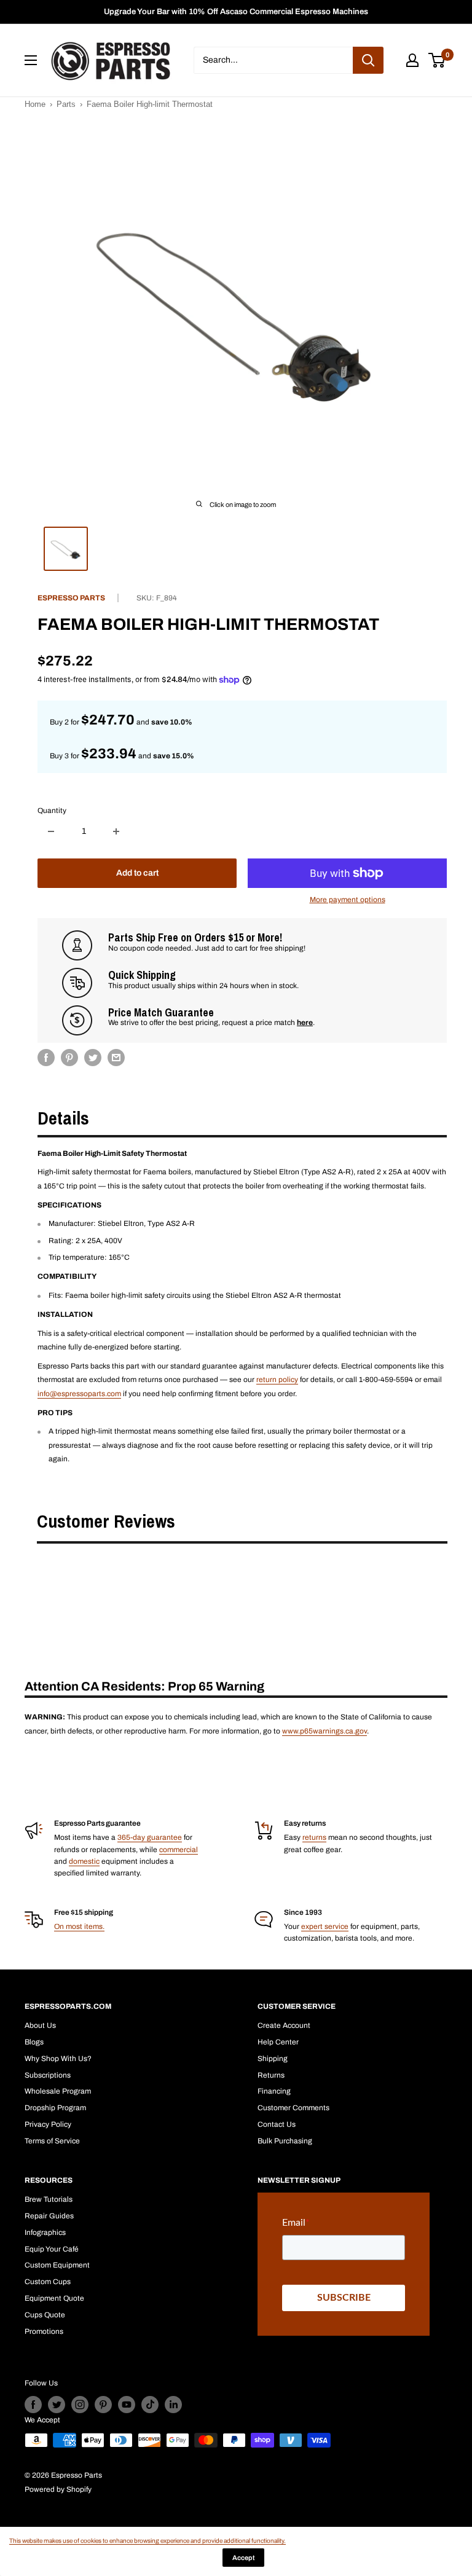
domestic (84, 1861)
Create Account (284, 2025)
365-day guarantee (150, 1837)
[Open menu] (31, 60)
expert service (325, 1926)
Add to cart (137, 873)
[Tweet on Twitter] (93, 1058)
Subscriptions (48, 2075)
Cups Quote (45, 2315)
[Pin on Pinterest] (69, 1058)
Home (35, 104)
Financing (274, 2091)
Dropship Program (55, 2108)
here (305, 1023)
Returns (271, 2075)
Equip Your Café (52, 2249)
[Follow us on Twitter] (57, 2405)
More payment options (348, 900)
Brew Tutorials (49, 2199)
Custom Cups (48, 2282)
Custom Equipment (57, 2265)
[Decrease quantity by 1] (51, 831)
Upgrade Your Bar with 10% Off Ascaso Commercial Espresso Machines (236, 12)
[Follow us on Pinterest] (103, 2405)
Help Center (278, 2042)
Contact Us (277, 2124)
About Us (40, 2025)
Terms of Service (52, 2141)
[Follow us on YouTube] (127, 2405)
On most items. (79, 1926)
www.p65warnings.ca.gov (324, 1731)
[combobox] (273, 60)
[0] (437, 60)
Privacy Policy (48, 2124)
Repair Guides (49, 2216)
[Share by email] (116, 1058)
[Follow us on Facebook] (33, 2405)
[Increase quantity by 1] (116, 831)
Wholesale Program (58, 2091)
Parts (66, 104)
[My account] (412, 60)
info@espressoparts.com (79, 1394)
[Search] (368, 60)
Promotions (44, 2331)
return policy (277, 1380)
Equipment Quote (54, 2298)
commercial (179, 1850)
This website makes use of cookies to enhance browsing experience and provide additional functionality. (147, 2541)
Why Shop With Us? (58, 2059)
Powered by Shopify (58, 2489)
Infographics (45, 2232)
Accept (243, 2558)
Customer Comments (293, 2108)
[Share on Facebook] (46, 1058)
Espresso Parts (71, 598)
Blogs (34, 2042)
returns (314, 1837)
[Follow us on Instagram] (80, 2405)
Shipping (273, 2059)
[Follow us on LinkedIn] (173, 2405)
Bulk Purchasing (285, 2141)
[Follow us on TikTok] (150, 2405)
